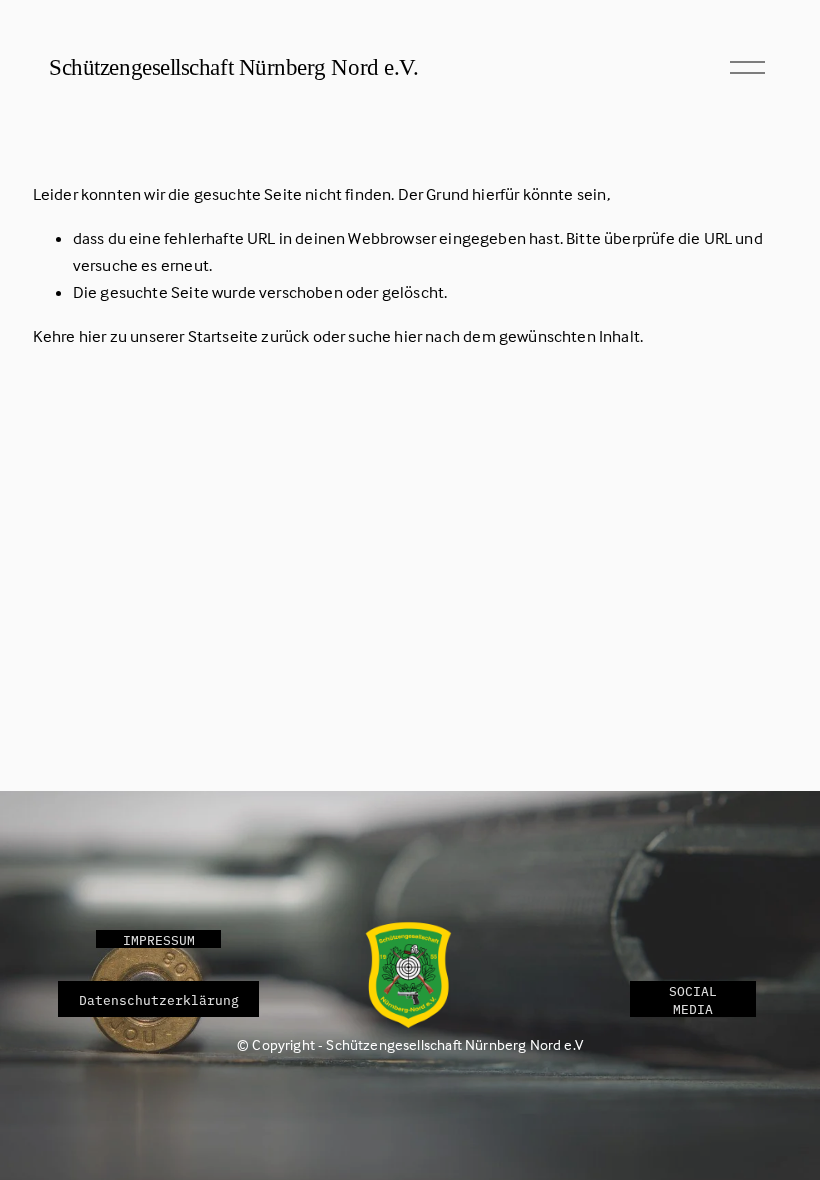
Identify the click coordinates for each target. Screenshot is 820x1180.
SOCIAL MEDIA (693, 999)
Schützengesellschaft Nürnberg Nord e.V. (233, 67)
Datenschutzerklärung (159, 999)
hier (93, 336)
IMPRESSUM (159, 939)
